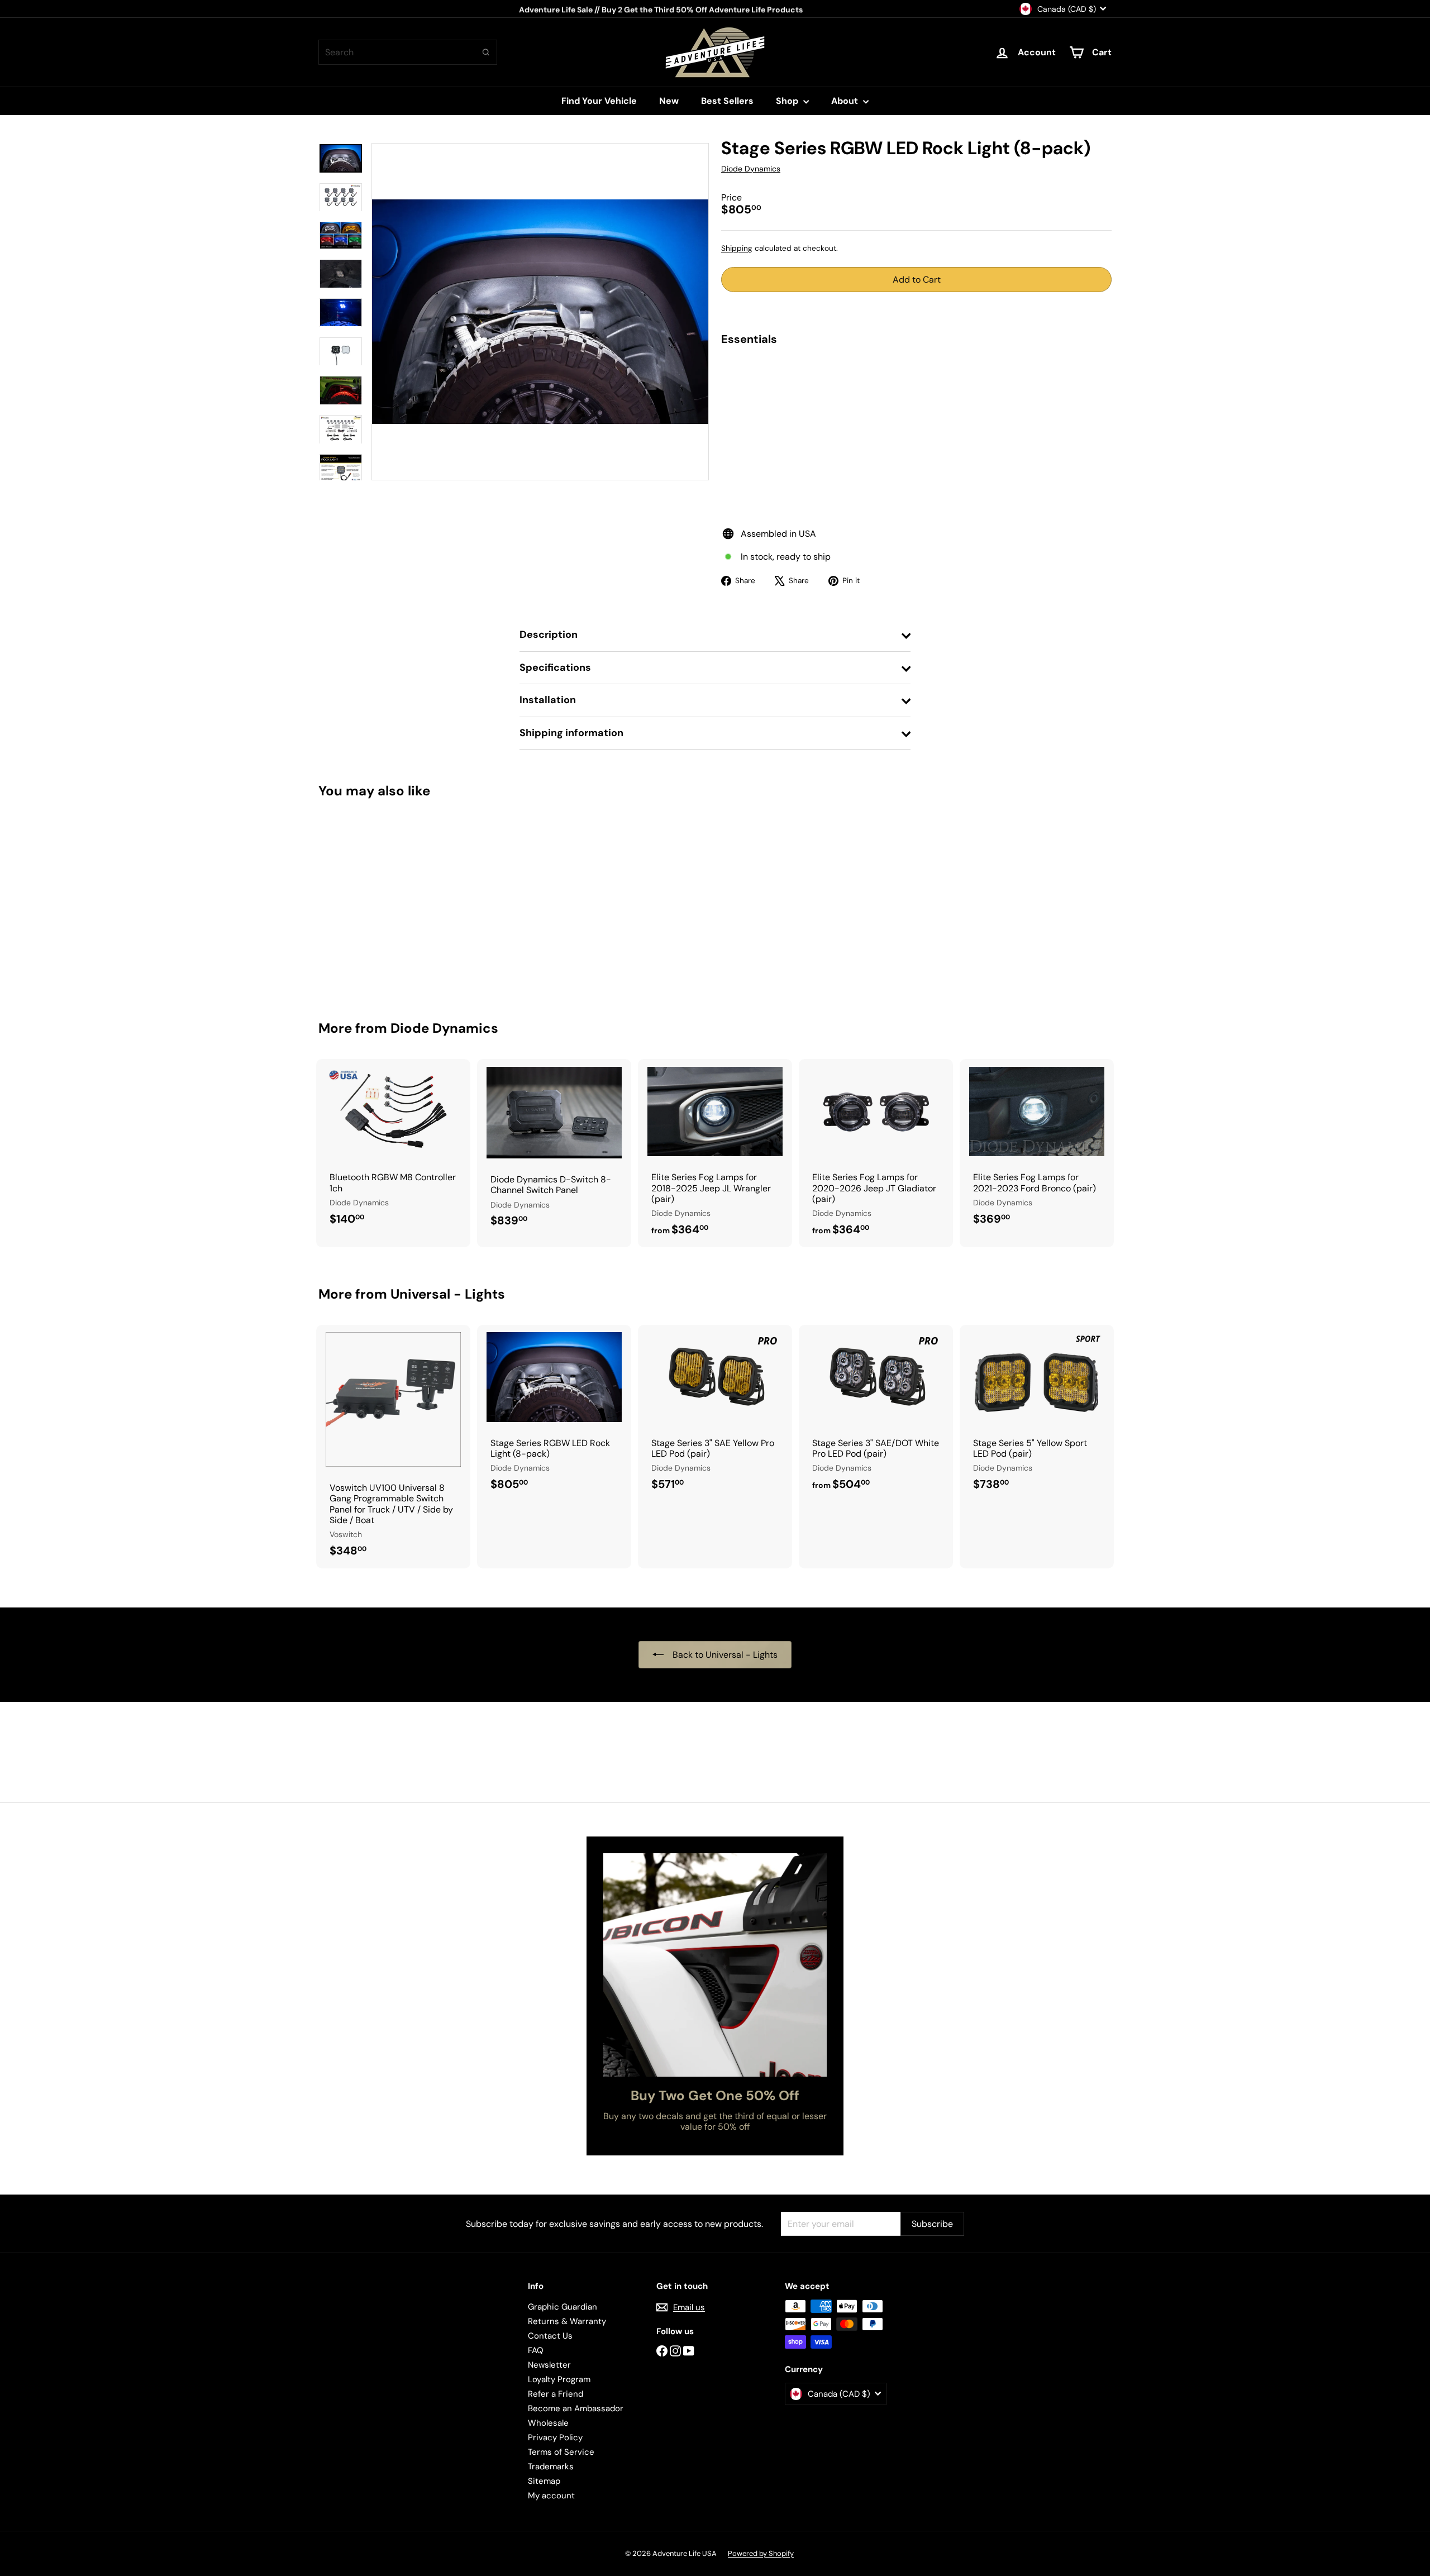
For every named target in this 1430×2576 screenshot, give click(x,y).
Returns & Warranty (567, 2321)
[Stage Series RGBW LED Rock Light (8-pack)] (916, 396)
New (669, 101)
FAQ (536, 2350)
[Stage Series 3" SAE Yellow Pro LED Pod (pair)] (715, 1413)
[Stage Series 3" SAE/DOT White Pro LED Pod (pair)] (876, 1413)
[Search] (486, 52)
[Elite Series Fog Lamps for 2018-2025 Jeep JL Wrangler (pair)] (715, 1153)
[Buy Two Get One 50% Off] (715, 1965)
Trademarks (551, 2467)
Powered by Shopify (761, 2553)
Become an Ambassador (576, 2408)
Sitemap (544, 2481)
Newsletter (549, 2365)
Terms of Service (561, 2452)
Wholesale (548, 2423)
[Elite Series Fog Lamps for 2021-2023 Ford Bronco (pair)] (1037, 1148)
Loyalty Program (559, 2379)
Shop (788, 101)
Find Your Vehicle (599, 101)
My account (551, 2496)
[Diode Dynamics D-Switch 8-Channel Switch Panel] (554, 1149)
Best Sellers (727, 101)
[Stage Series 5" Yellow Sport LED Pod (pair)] (1037, 1413)
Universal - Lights (448, 1294)
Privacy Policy (555, 2437)
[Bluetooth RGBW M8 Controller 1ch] (393, 1148)
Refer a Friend (556, 2394)
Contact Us (550, 2336)
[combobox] (408, 52)
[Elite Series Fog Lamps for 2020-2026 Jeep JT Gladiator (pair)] (876, 1153)
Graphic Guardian (563, 2307)
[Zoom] (540, 312)
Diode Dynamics (444, 1028)
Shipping (737, 248)
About (846, 101)
